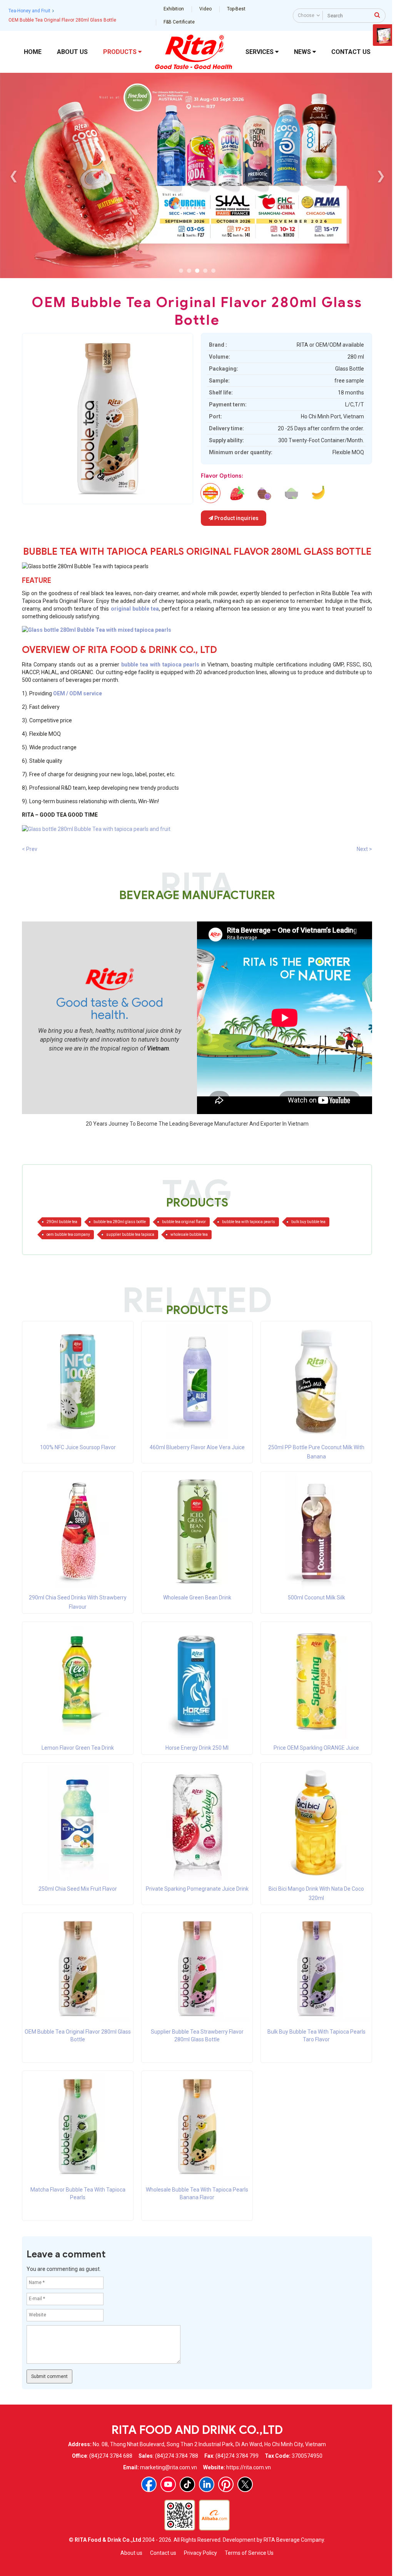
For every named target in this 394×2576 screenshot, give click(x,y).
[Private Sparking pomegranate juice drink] (197, 1822)
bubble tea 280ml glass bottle (120, 1222)
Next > (364, 849)
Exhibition (174, 9)
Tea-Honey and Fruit (29, 11)
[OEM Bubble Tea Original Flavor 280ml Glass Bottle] (78, 1968)
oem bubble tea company (68, 1234)
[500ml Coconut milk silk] (316, 1530)
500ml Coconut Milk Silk (316, 1598)
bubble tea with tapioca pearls (249, 1222)
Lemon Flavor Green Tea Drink (78, 1748)
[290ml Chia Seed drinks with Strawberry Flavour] (78, 1530)
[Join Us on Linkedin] (207, 2484)
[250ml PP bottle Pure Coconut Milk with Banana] (316, 1380)
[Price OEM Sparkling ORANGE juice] (316, 1681)
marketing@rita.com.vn (169, 2467)
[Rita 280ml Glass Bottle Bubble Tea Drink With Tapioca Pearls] (197, 630)
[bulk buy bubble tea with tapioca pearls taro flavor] (264, 493)
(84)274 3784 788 (177, 2456)
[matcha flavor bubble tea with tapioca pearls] (291, 493)
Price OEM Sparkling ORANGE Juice (316, 1748)
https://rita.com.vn (249, 2467)
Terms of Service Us (249, 2553)
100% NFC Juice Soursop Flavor (78, 1447)
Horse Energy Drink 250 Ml (197, 1748)
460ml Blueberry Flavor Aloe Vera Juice (197, 1447)
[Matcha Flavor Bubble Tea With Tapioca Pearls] (78, 2126)
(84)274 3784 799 (237, 2456)
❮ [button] (14, 175)
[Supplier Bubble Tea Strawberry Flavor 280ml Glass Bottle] (197, 1968)
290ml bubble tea (62, 1222)
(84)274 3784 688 (111, 2456)
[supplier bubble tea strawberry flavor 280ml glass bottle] (237, 493)
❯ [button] (381, 175)
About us (131, 2553)
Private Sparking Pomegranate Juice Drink (197, 1889)
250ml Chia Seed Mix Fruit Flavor (78, 1889)
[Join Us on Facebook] (149, 2484)
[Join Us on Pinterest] (226, 2484)
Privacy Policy (200, 2553)
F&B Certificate (179, 22)
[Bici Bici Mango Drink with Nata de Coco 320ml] (316, 1822)
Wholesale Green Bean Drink (197, 1598)
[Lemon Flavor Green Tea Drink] (78, 1681)
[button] (181, 271)
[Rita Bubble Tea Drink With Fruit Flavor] (96, 828)
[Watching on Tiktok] (187, 2484)
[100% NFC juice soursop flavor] (78, 1380)
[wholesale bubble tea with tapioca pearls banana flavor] (318, 493)
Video (205, 9)
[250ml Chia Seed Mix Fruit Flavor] (78, 1822)
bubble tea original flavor (184, 1222)
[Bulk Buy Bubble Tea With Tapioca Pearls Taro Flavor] (316, 1968)
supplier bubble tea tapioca (130, 1234)
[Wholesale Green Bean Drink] (197, 1530)
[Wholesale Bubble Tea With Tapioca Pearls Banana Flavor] (197, 2126)
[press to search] (377, 15)
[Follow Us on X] (245, 2484)
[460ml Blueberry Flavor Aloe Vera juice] (197, 1380)
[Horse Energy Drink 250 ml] (197, 1681)
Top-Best (236, 9)
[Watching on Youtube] (168, 2484)
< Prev (30, 849)
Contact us (163, 2553)
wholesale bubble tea (189, 1234)
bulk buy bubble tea (308, 1222)
